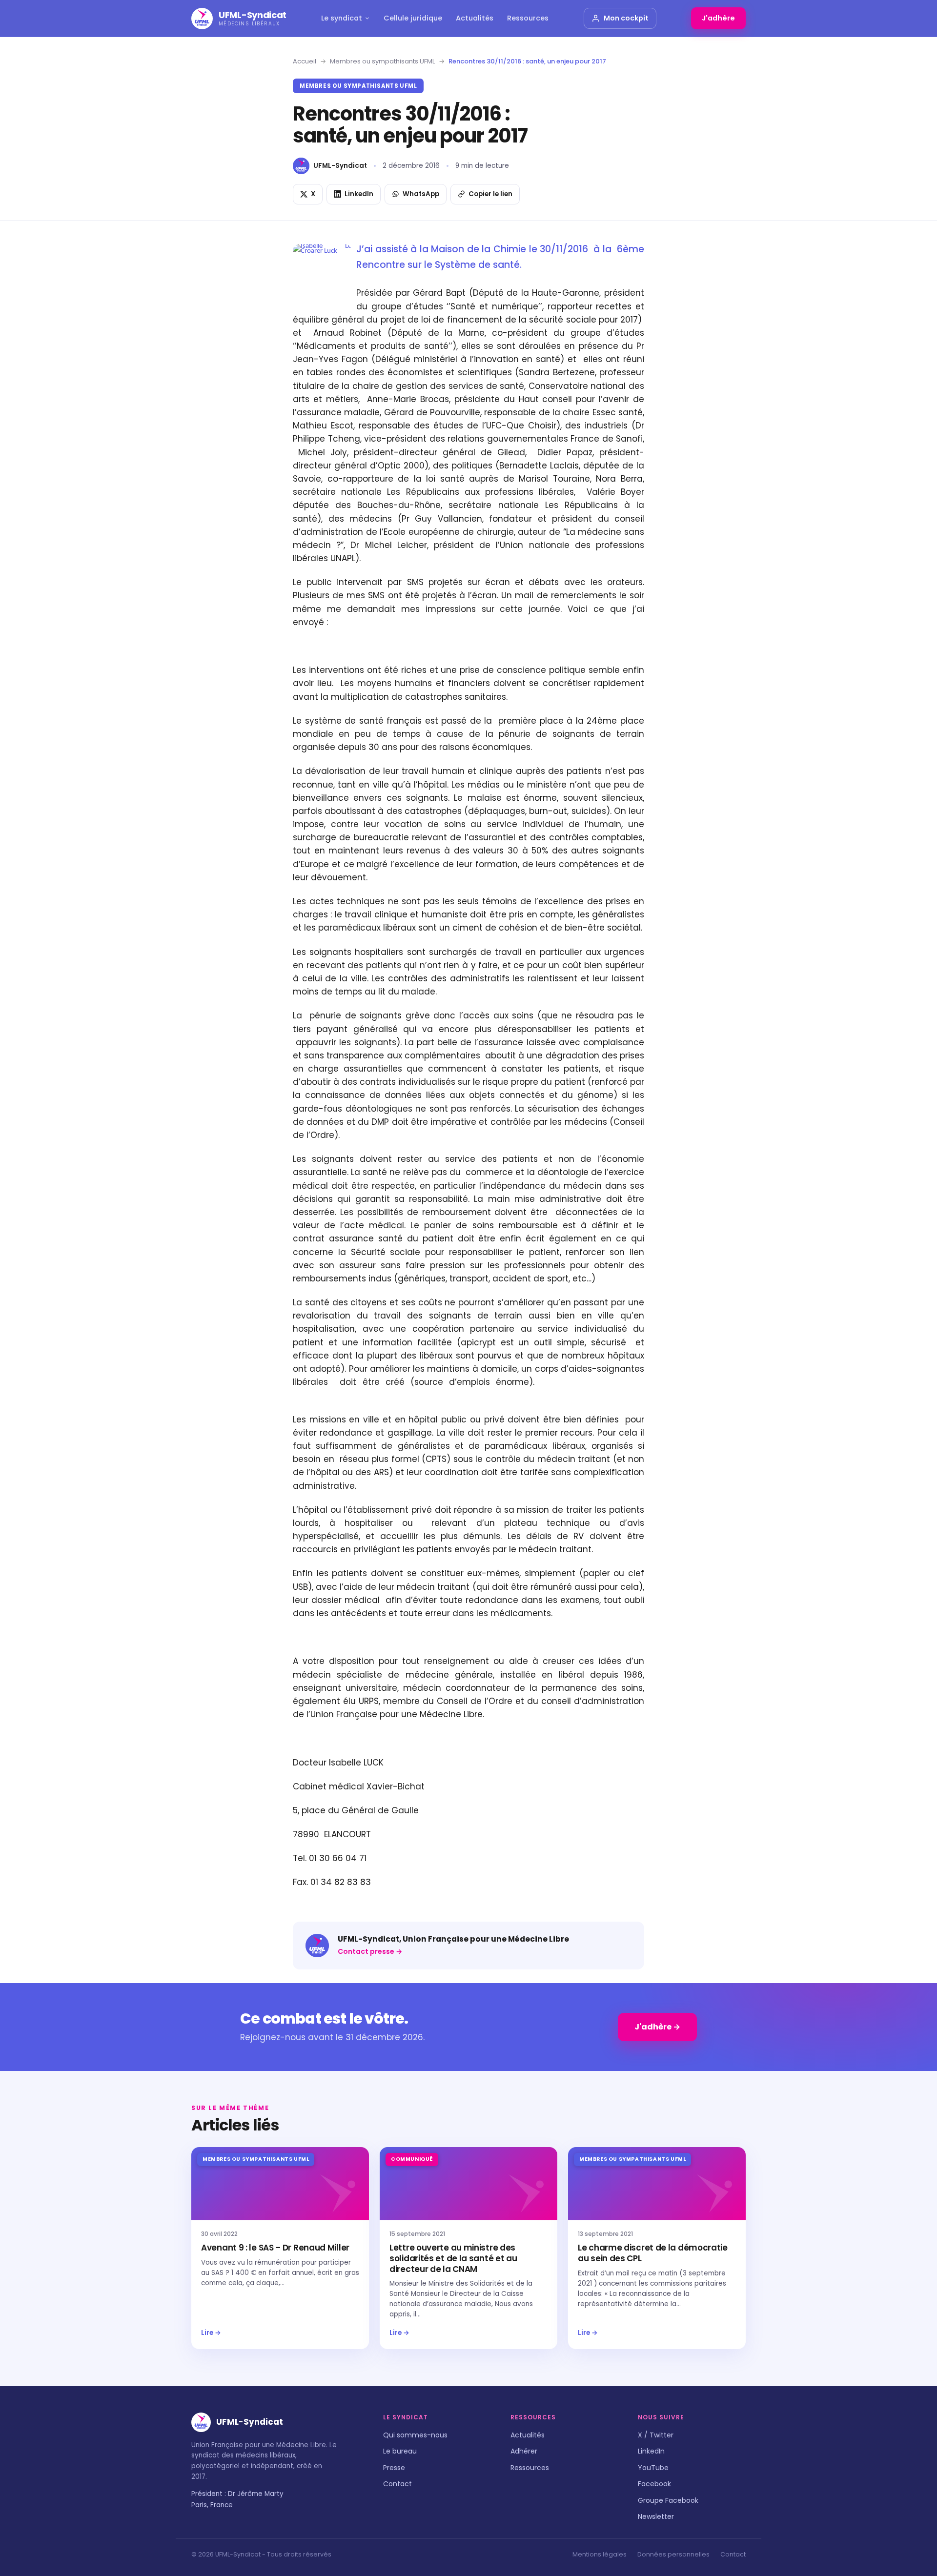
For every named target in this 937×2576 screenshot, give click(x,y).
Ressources (528, 18)
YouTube (653, 2468)
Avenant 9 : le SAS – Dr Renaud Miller (275, 2248)
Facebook (654, 2484)
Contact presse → (370, 1951)
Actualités (475, 18)
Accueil (305, 61)
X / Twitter (656, 2435)
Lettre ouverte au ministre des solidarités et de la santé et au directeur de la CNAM (453, 2258)
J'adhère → (657, 2027)
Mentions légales (600, 2554)
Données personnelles (673, 2554)
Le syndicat (342, 18)
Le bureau (400, 2451)
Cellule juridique (413, 18)
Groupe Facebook (668, 2500)
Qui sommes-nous (415, 2435)
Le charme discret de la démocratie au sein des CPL (653, 2253)
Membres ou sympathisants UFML (382, 61)
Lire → (211, 2333)
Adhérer (524, 2451)
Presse (394, 2468)
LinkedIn (651, 2451)
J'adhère (718, 18)
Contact (397, 2484)
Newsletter (656, 2516)
